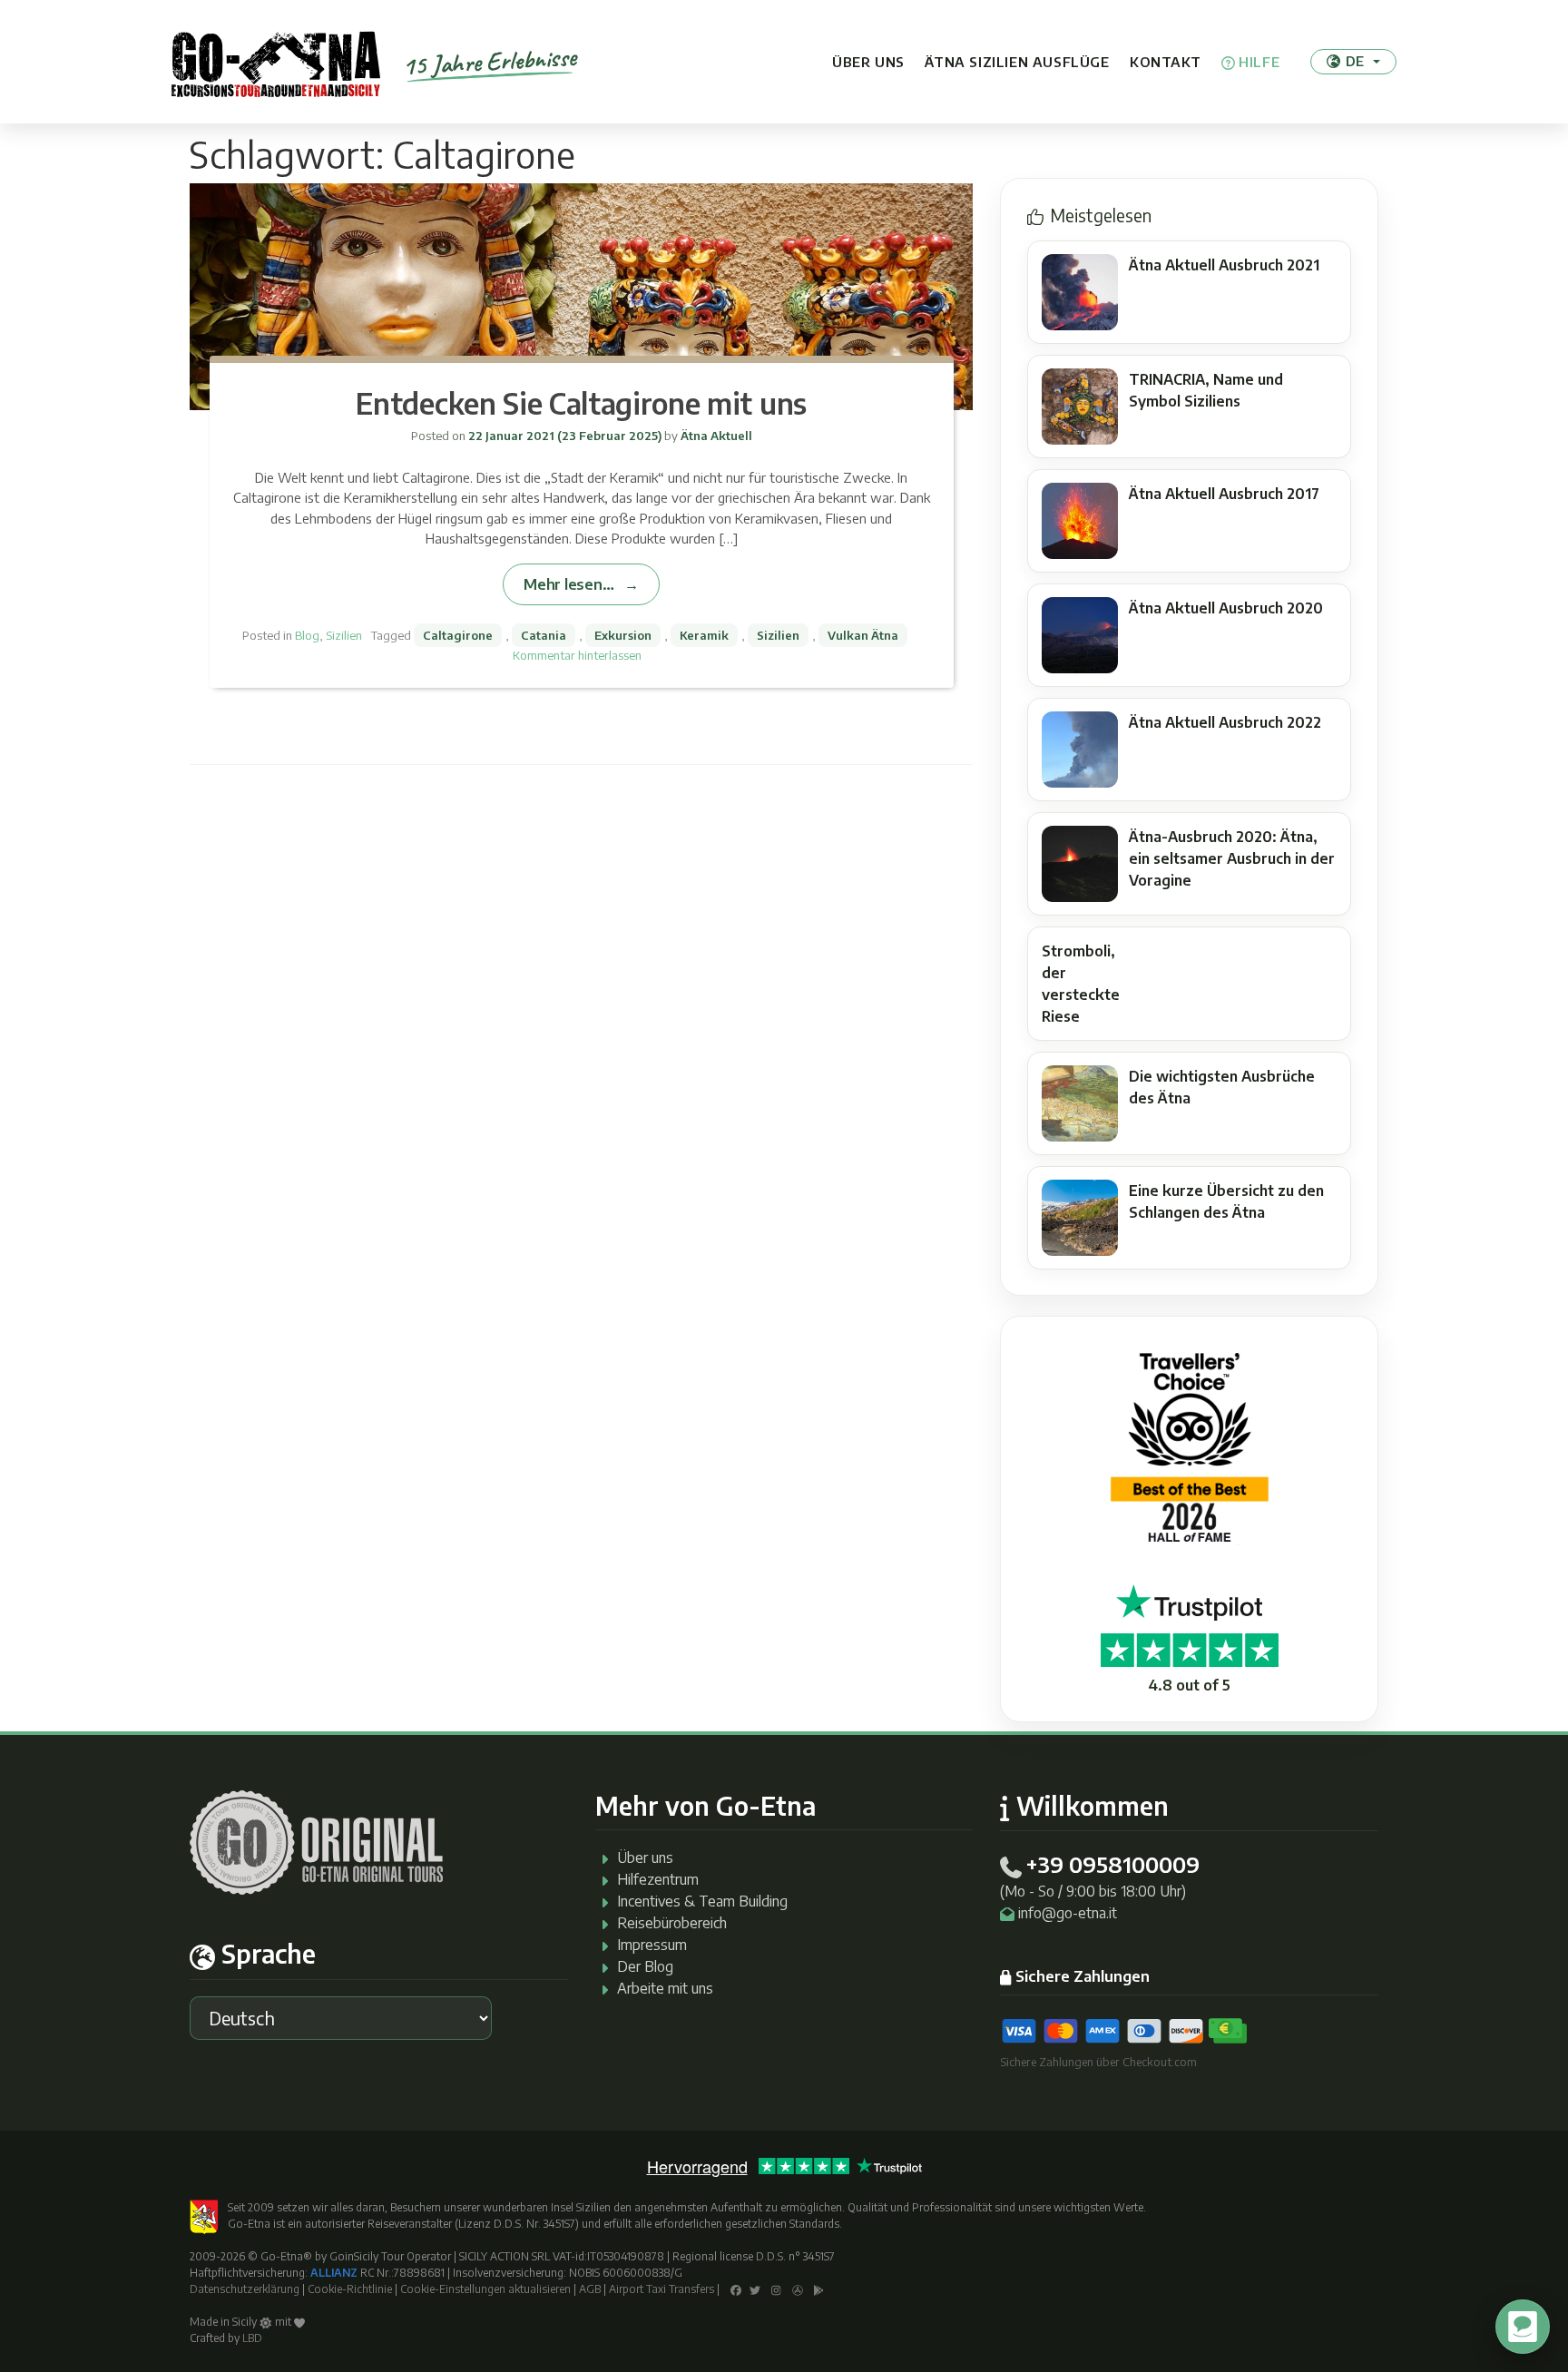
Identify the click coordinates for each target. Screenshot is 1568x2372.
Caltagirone (458, 635)
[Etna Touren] (276, 62)
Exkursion (623, 635)
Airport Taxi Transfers (661, 2289)
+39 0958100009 (1112, 1864)
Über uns (868, 62)
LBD (252, 2338)
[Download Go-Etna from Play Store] (819, 2289)
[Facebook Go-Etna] (736, 2289)
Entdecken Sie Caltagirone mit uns (581, 403)
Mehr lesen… (568, 584)
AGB (590, 2289)
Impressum (652, 1945)
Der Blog (645, 1966)
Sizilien (344, 635)
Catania (544, 635)
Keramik (704, 635)
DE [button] (1355, 61)
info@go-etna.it (1068, 1913)
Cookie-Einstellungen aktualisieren (485, 2289)
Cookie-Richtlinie (350, 2289)
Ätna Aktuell (715, 436)
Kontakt (1165, 62)
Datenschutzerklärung (245, 2289)
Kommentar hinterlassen (577, 655)
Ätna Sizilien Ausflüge (1017, 62)
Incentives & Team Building (702, 1901)
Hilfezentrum (658, 1879)
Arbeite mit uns (665, 1988)
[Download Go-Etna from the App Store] (798, 2289)
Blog (307, 635)
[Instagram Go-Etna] (776, 2289)
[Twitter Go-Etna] (755, 2289)
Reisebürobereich (672, 1923)
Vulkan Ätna (863, 635)
